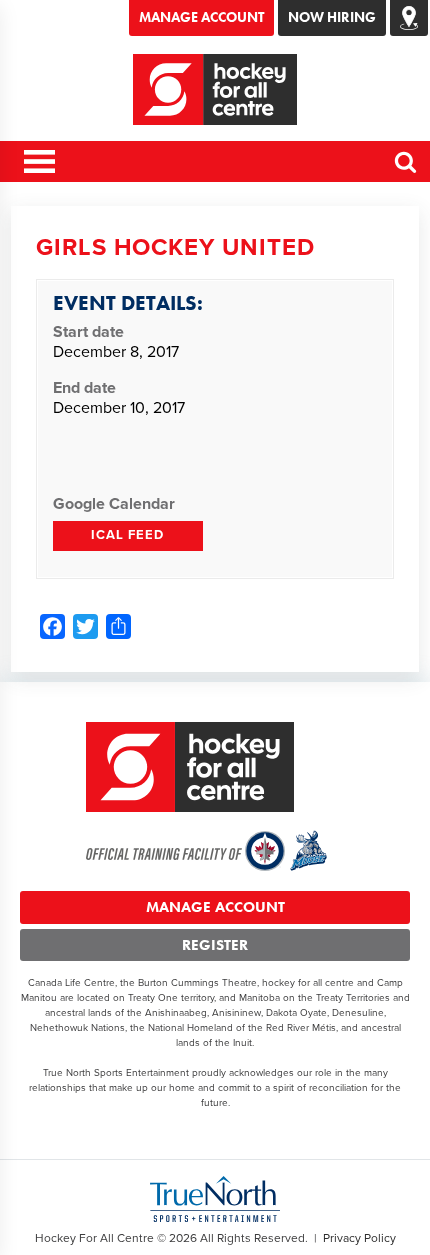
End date (84, 388)
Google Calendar (114, 504)
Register (215, 945)
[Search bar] (406, 170)
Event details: (128, 302)
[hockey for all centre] (215, 89)
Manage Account (201, 17)
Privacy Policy (359, 1238)
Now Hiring (332, 17)
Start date (88, 332)
